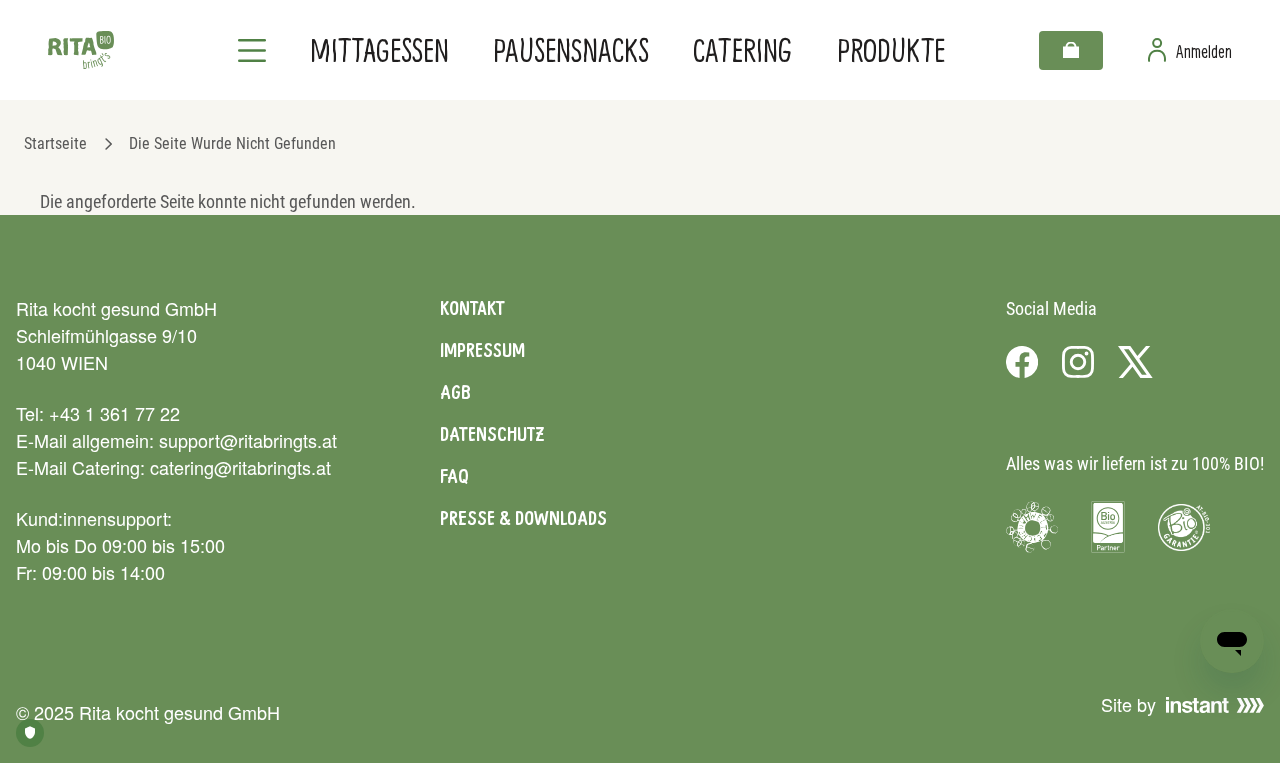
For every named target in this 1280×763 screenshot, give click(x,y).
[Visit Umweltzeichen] (1032, 527)
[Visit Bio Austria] (1108, 527)
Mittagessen (379, 49)
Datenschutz (492, 434)
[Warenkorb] (1071, 50)
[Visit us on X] (1135, 362)
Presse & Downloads (523, 518)
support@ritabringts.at (248, 440)
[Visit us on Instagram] (1078, 362)
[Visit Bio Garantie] (1184, 527)
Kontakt (472, 308)
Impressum (482, 350)
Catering (742, 49)
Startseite (55, 143)
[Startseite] (81, 50)
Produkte (891, 49)
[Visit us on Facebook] (1022, 362)
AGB (455, 392)
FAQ (454, 476)
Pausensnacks (571, 49)
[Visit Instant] (1215, 705)
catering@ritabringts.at (240, 467)
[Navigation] (252, 50)
